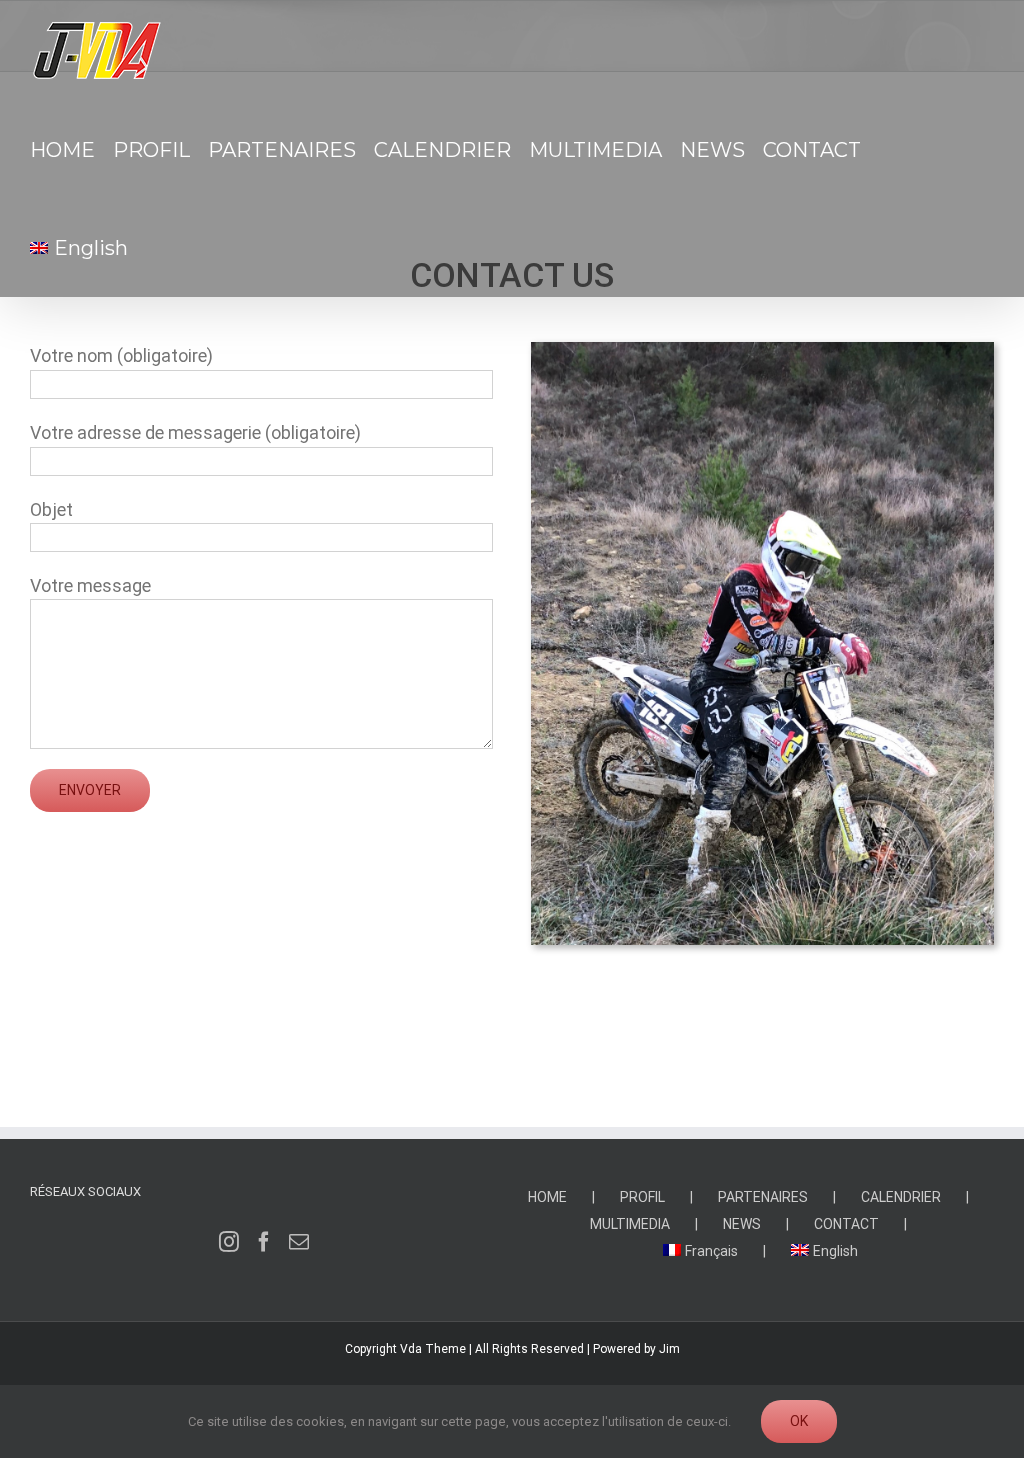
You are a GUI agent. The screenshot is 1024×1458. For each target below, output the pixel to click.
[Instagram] (229, 1242)
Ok (799, 1421)
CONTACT (846, 1224)
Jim (669, 1349)
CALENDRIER (901, 1197)
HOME (547, 1197)
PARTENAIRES (763, 1197)
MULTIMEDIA (630, 1224)
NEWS (742, 1224)
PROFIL (642, 1197)
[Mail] (299, 1242)
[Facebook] (264, 1242)
